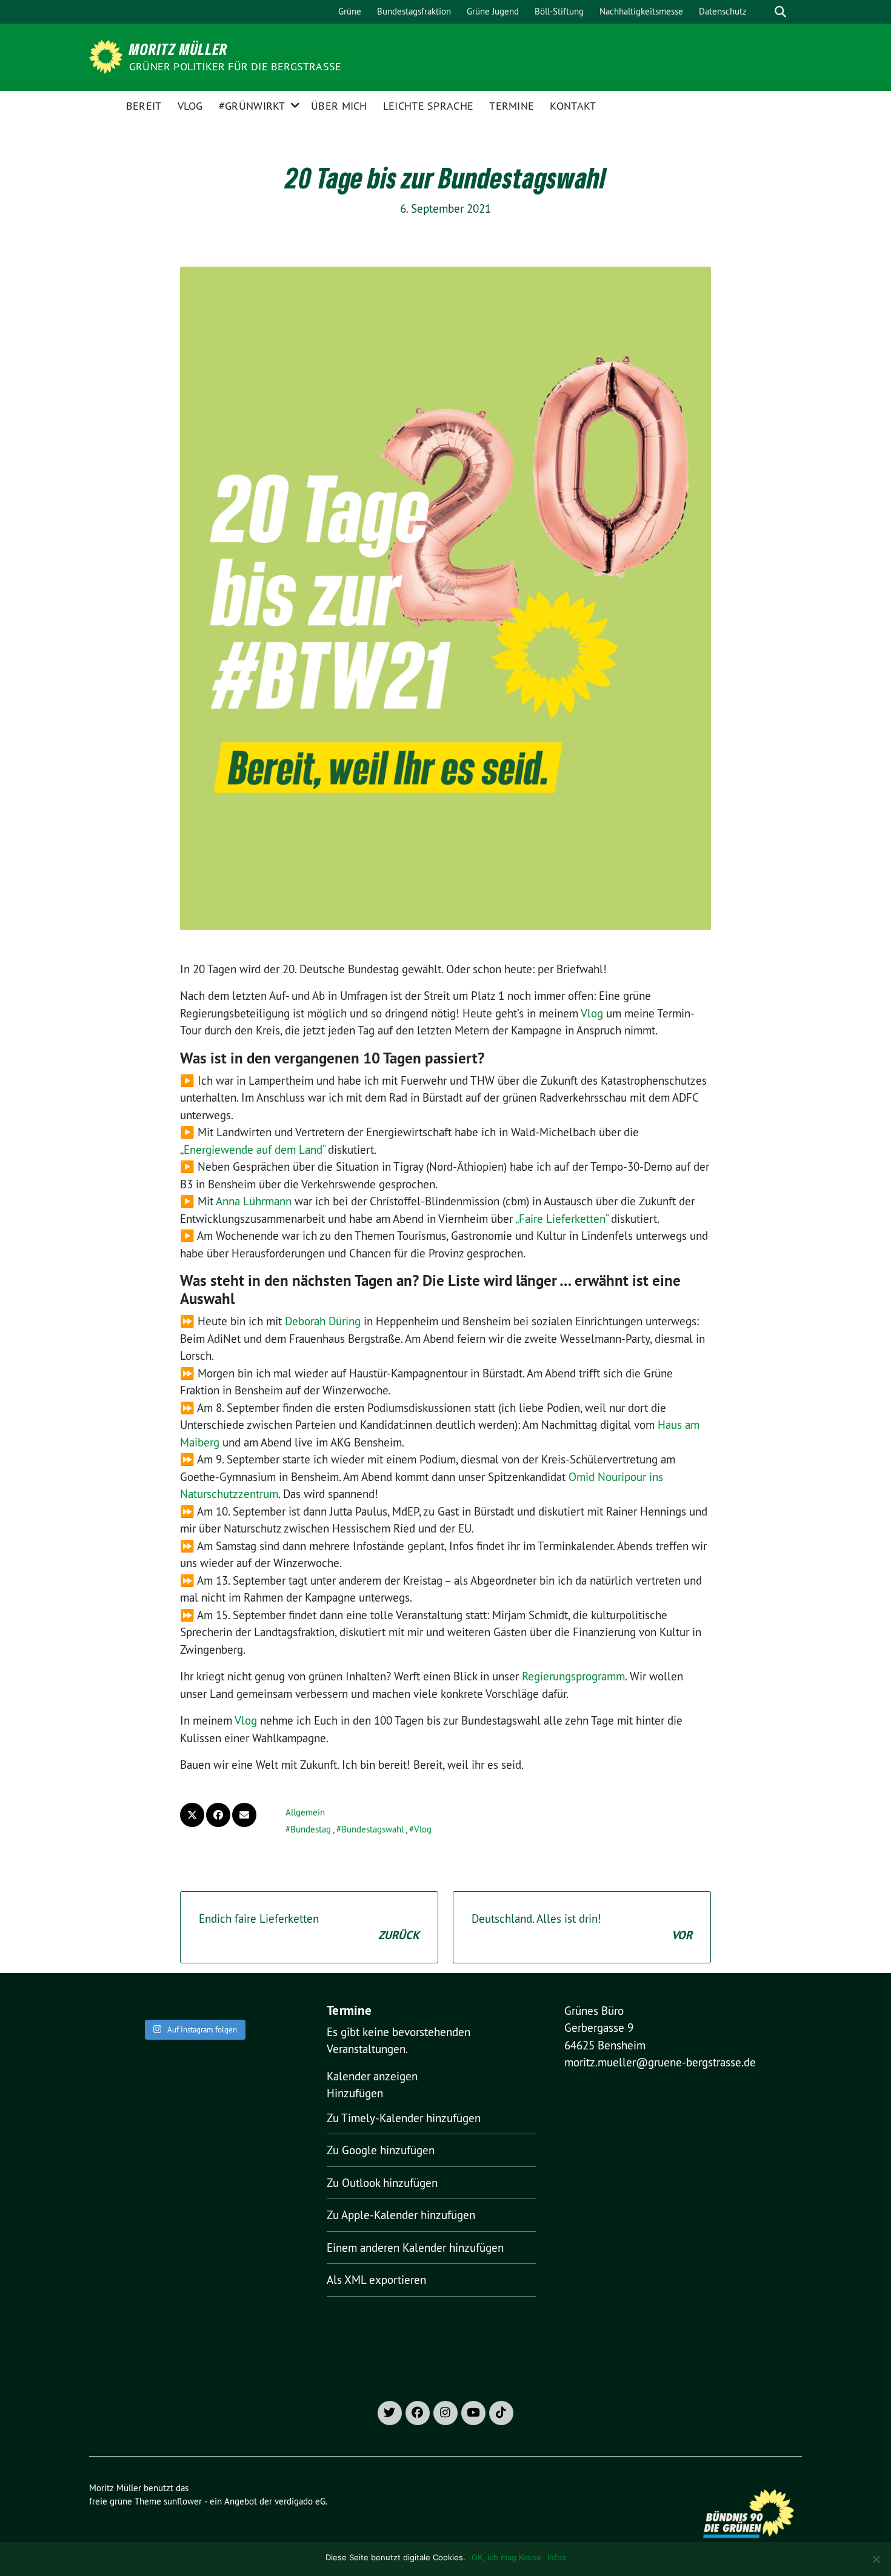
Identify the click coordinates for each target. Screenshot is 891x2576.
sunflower (183, 2501)
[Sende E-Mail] (244, 1815)
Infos (557, 2557)
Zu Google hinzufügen (381, 2150)
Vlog (190, 106)
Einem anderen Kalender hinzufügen (415, 2248)
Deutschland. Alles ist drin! (582, 1927)
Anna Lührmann (254, 1201)
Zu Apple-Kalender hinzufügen (401, 2215)
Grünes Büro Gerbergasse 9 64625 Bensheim (605, 2028)
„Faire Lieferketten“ (562, 1219)
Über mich (339, 106)
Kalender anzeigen (372, 2076)
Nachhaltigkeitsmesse (641, 11)
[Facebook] (418, 2413)
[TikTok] (501, 2413)
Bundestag (311, 1829)
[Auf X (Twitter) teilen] (192, 1815)
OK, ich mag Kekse (506, 2557)
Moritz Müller (179, 49)
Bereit (144, 106)
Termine (512, 106)
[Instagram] (446, 2413)
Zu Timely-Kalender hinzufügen (404, 2118)
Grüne (350, 11)
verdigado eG (300, 2501)
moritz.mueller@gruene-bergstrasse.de (660, 2062)
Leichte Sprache (429, 106)
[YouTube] (473, 2413)
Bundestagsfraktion (414, 11)
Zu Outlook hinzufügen (382, 2183)
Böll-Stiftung (559, 11)
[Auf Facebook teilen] (218, 1815)
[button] (355, 2093)
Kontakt (573, 106)
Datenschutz (723, 11)
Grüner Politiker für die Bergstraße (235, 66)
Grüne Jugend (493, 11)
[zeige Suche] (780, 12)
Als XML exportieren (376, 2280)
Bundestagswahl (372, 1829)
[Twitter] (390, 2413)
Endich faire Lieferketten (309, 1927)
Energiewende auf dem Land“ (254, 1150)
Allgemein (305, 1812)
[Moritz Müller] (108, 56)
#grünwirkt (252, 106)
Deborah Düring (323, 1321)
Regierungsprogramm (573, 1676)
